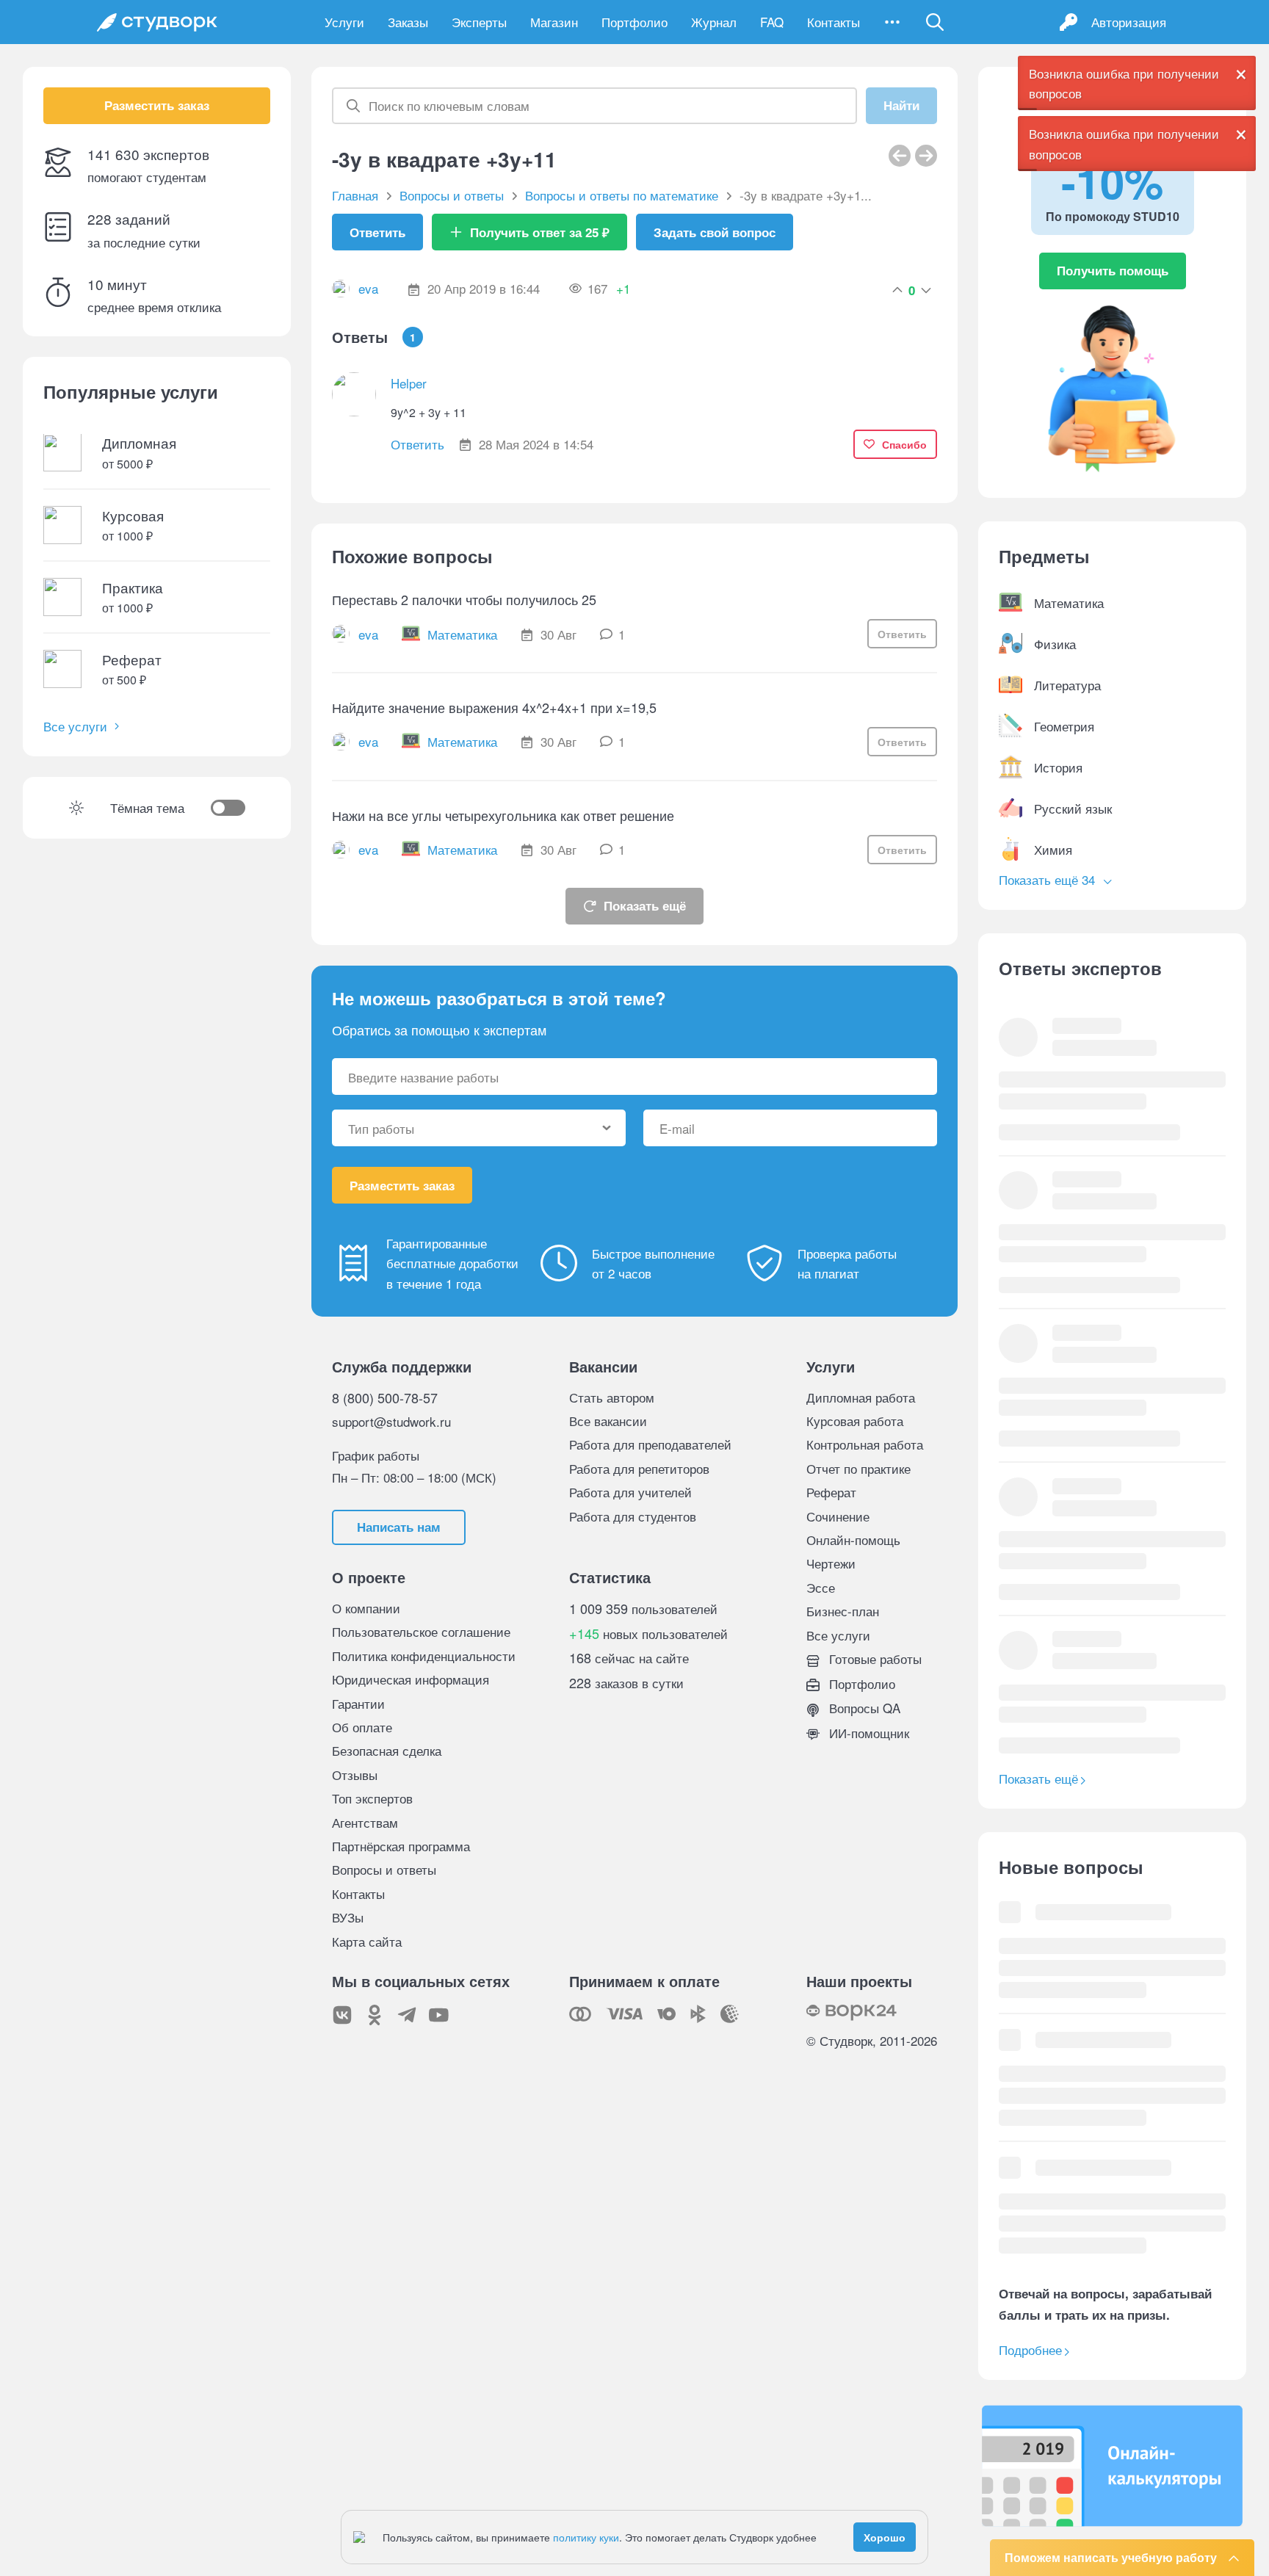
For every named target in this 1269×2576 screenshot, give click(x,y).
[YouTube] (439, 2015)
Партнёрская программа (401, 1846)
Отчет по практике (858, 1468)
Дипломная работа (861, 1397)
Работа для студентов (633, 1516)
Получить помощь (1113, 270)
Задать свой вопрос (715, 232)
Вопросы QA (863, 1708)
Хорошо (885, 2537)
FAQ (772, 22)
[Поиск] (935, 22)
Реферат (831, 1492)
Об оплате (362, 1727)
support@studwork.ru (391, 1421)
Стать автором (612, 1397)
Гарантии (358, 1703)
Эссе (821, 1587)
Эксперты (479, 22)
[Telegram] (407, 2015)
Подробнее (1030, 2349)
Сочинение (838, 1516)
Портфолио (634, 22)
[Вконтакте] (342, 2015)
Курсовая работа (855, 1421)
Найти (901, 106)
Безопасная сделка (387, 1750)
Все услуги (75, 727)
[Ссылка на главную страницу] (157, 22)
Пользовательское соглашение (421, 1631)
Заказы (408, 22)
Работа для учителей (630, 1492)
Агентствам (365, 1822)
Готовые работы (874, 1658)
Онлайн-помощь (853, 1540)
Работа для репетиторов (639, 1468)
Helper (409, 383)
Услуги (344, 22)
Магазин (554, 22)
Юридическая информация (411, 1679)
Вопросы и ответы (384, 1869)
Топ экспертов (372, 1798)
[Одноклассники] (375, 2015)
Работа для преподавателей (650, 1444)
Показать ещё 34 (1049, 879)
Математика (462, 634)
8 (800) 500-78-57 (385, 1397)
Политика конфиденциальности (424, 1656)
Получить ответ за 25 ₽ (540, 232)
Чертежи (831, 1563)
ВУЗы (348, 1917)
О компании (366, 1608)
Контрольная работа (865, 1444)
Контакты (834, 22)
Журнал (714, 22)
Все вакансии (608, 1421)
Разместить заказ (157, 106)
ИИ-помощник (867, 1733)
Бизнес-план (843, 1611)
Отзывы (355, 1774)
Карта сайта (367, 1941)
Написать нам (399, 1527)
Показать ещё (645, 905)
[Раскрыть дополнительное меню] (892, 22)
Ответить (377, 232)
